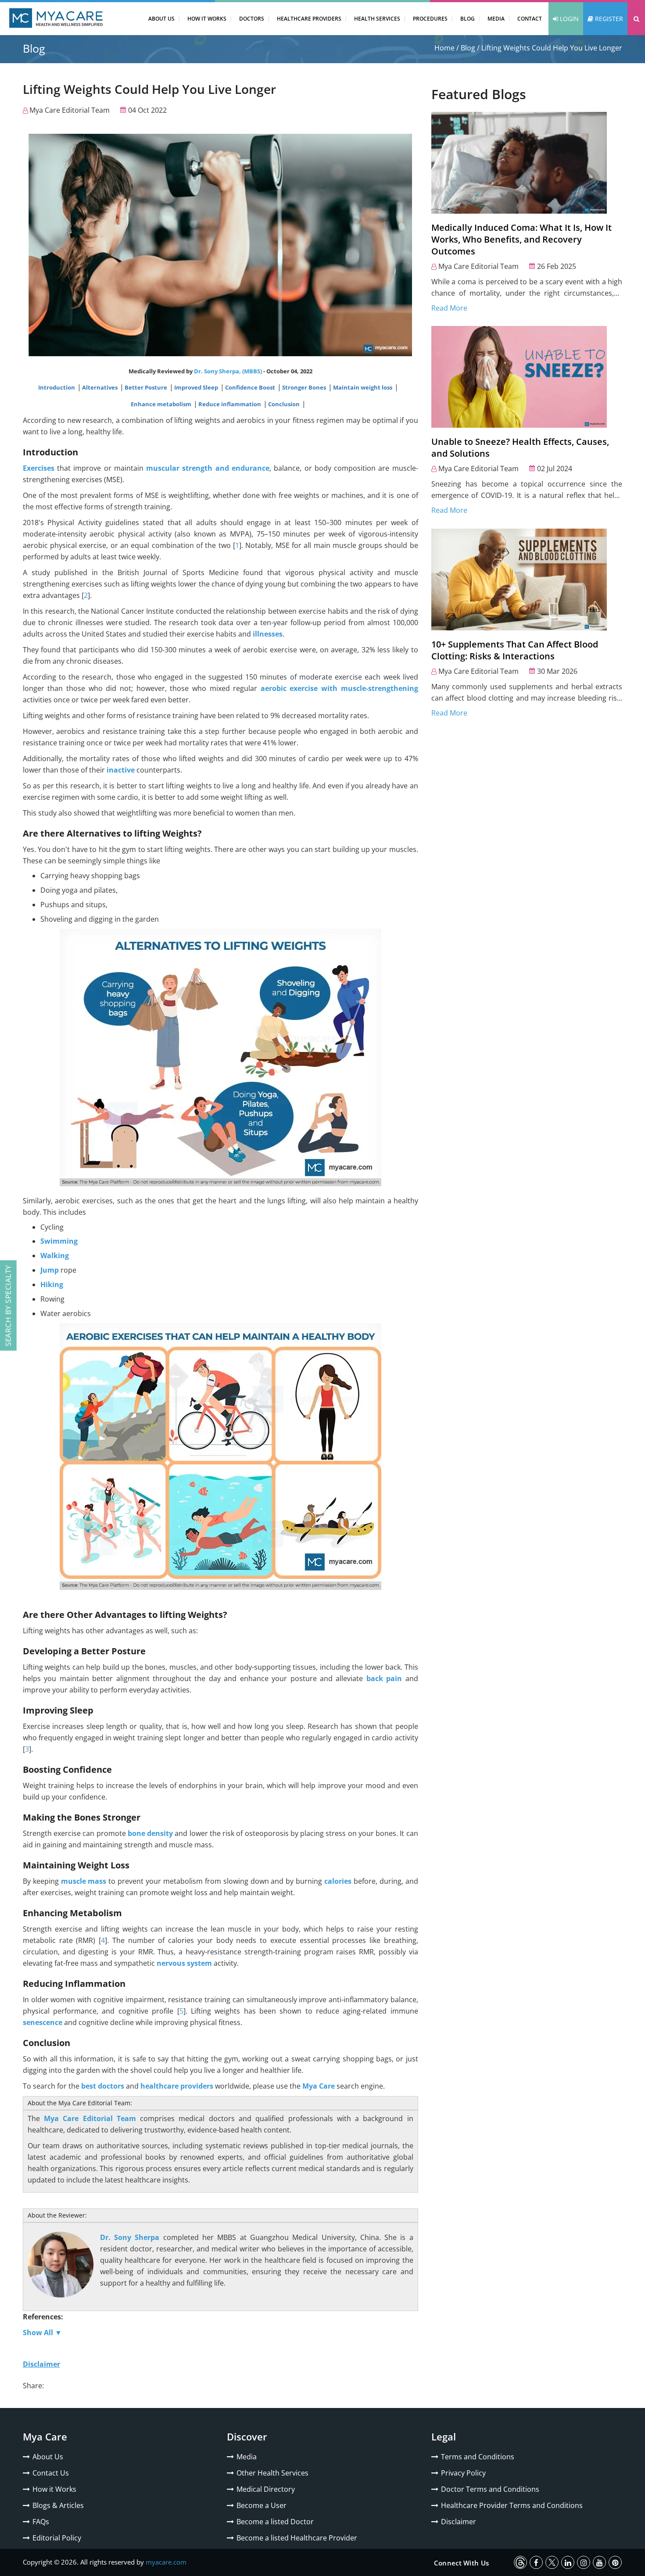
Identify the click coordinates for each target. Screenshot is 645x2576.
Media (496, 19)
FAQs (41, 2522)
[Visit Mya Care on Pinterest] (615, 2562)
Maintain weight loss (363, 387)
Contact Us (51, 2473)
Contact (530, 19)
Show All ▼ (42, 2333)
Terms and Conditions (478, 2457)
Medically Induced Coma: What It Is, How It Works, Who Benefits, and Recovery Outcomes (521, 239)
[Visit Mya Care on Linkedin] (568, 2562)
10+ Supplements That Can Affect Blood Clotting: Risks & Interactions (515, 650)
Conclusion (285, 404)
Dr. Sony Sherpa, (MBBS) (228, 371)
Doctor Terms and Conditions (490, 2489)
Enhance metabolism (162, 404)
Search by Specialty (8, 1306)
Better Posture (147, 387)
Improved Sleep (197, 387)
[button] (636, 19)
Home (444, 48)
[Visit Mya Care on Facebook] (536, 2562)
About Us (161, 19)
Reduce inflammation (230, 404)
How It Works (207, 19)
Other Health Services (272, 2473)
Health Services (377, 19)
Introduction (57, 387)
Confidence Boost (251, 387)
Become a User (262, 2505)
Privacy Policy (463, 2473)
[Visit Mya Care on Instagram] (584, 2562)
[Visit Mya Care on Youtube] (599, 2562)
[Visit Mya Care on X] (552, 2562)
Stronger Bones (305, 387)
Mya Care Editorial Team (70, 110)
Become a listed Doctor (275, 2522)
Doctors (252, 19)
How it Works (54, 2489)
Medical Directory (266, 2489)
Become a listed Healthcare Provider (297, 2538)
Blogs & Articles (58, 2505)
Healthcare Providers (309, 19)
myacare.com (166, 2562)
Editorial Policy (57, 2538)
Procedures (430, 19)
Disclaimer (459, 2522)
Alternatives (100, 387)
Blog (468, 19)
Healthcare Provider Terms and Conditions (512, 2505)
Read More (449, 308)
